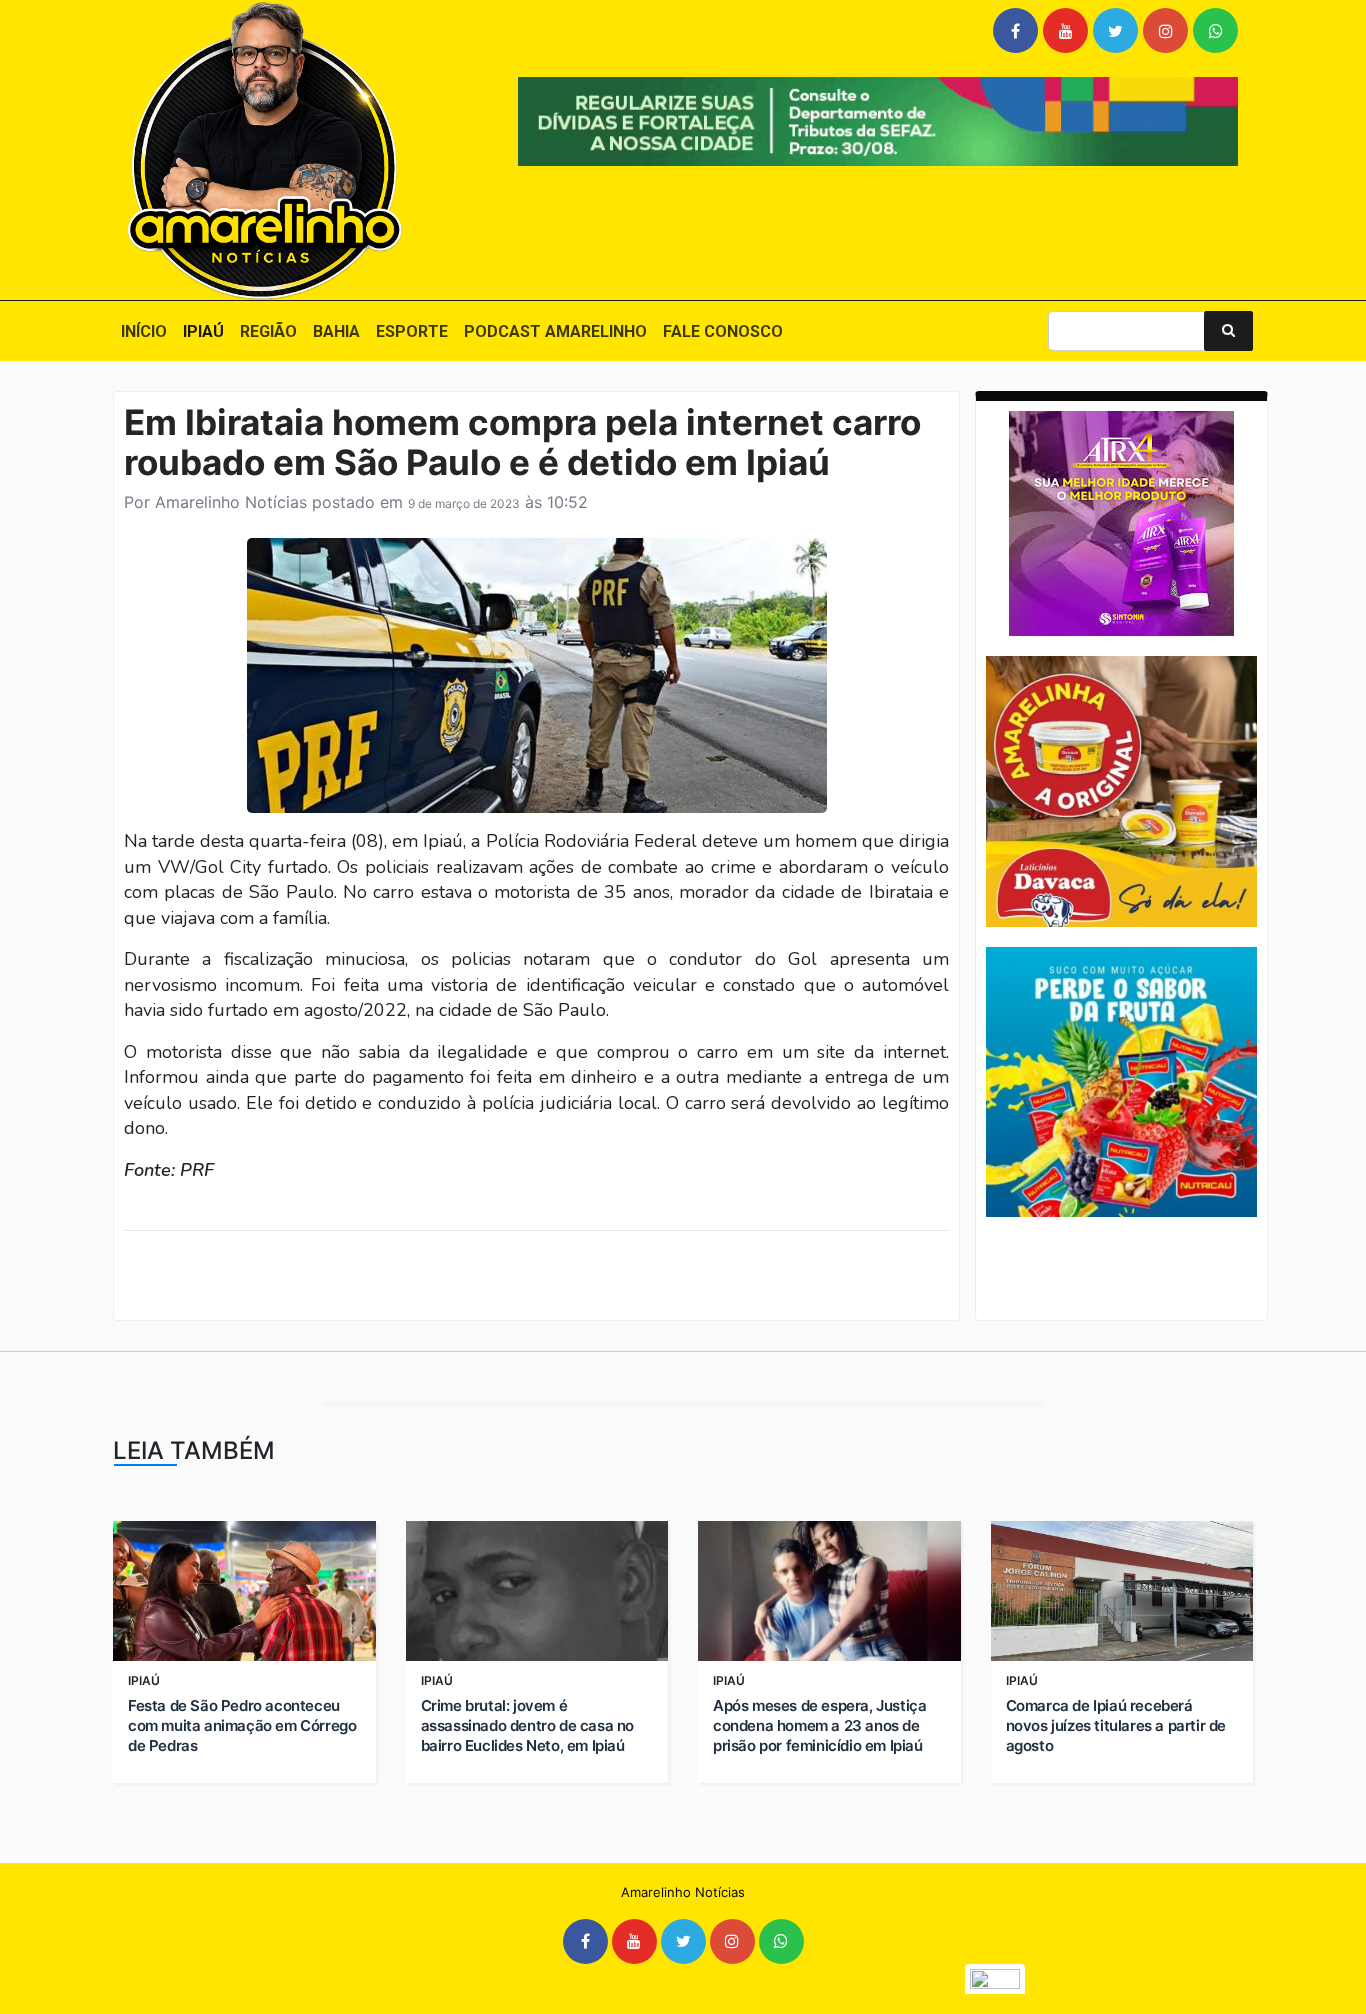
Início (144, 331)
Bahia (336, 331)
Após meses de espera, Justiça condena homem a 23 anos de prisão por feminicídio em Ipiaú (819, 1725)
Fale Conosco (723, 331)
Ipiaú (203, 331)
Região (268, 331)
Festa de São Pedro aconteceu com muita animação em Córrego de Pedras (242, 1725)
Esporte (412, 331)
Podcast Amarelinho (555, 331)
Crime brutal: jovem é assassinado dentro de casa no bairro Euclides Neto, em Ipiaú (527, 1725)
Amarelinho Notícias (231, 502)
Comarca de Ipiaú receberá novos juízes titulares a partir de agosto (1116, 1725)
